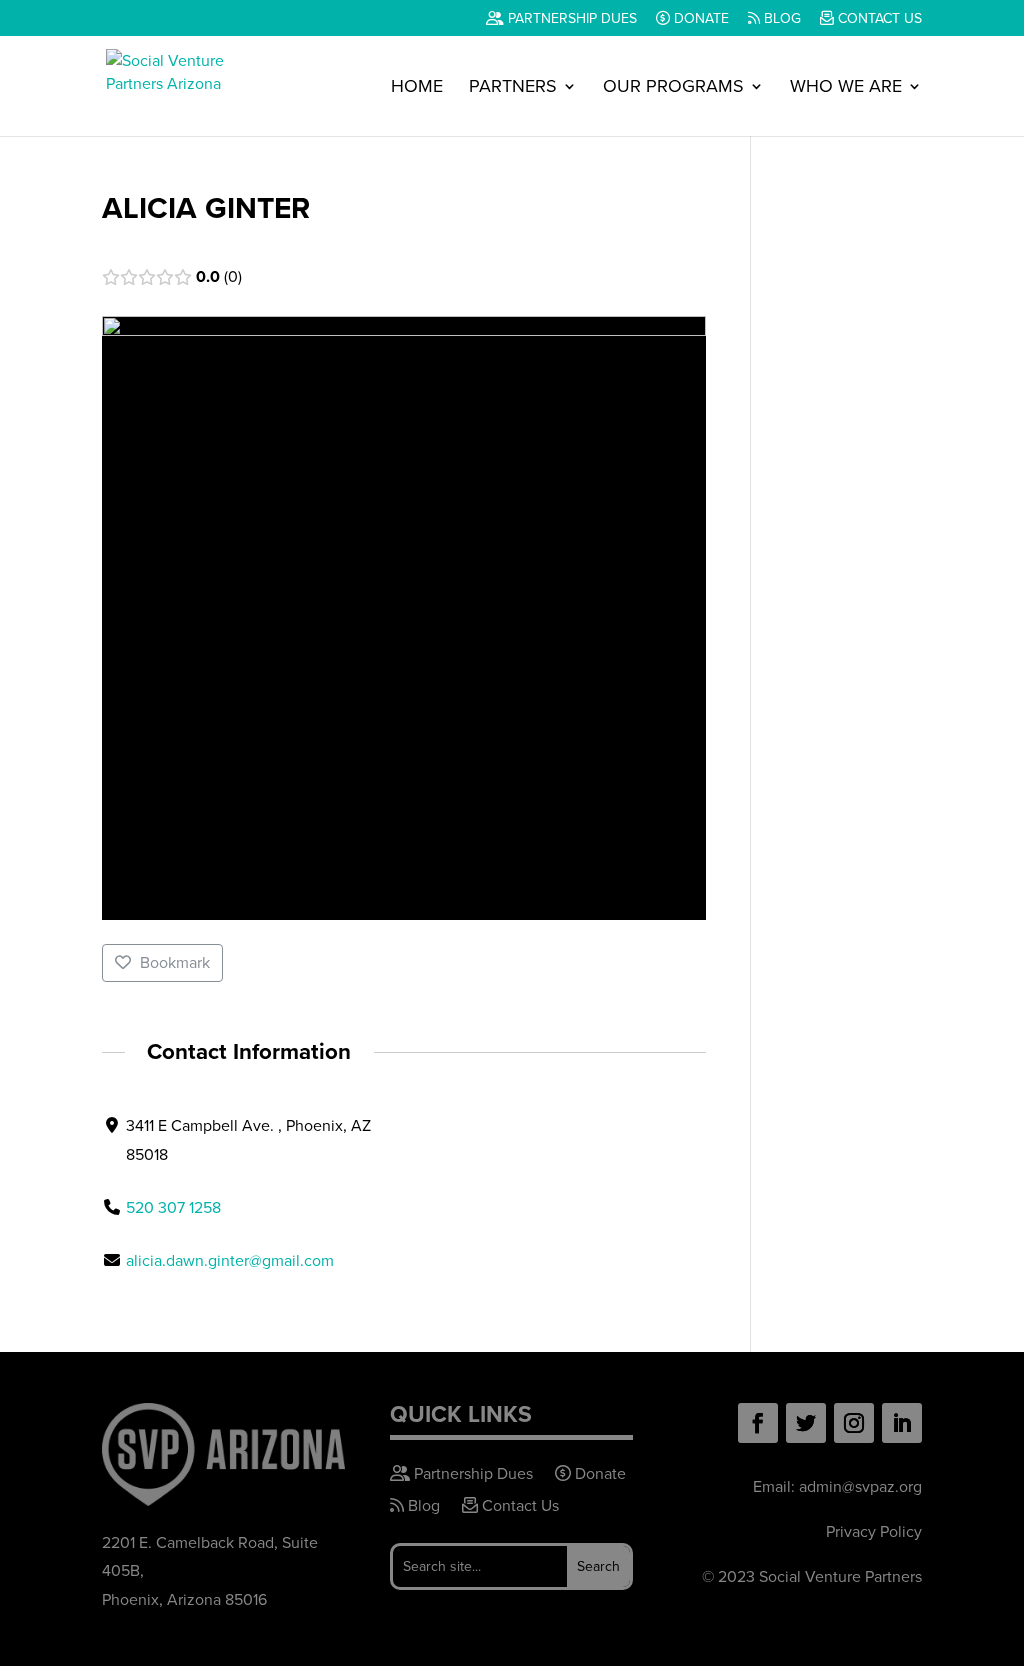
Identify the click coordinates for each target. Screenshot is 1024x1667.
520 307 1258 (173, 1207)
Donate (699, 20)
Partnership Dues (570, 20)
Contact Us (878, 20)
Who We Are (846, 89)
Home (417, 89)
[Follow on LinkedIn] (902, 1423)
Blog (780, 20)
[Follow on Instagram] (854, 1423)
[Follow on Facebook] (758, 1423)
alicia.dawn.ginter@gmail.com (230, 1260)
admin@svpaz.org (860, 1486)
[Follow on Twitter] (806, 1423)
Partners (513, 89)
